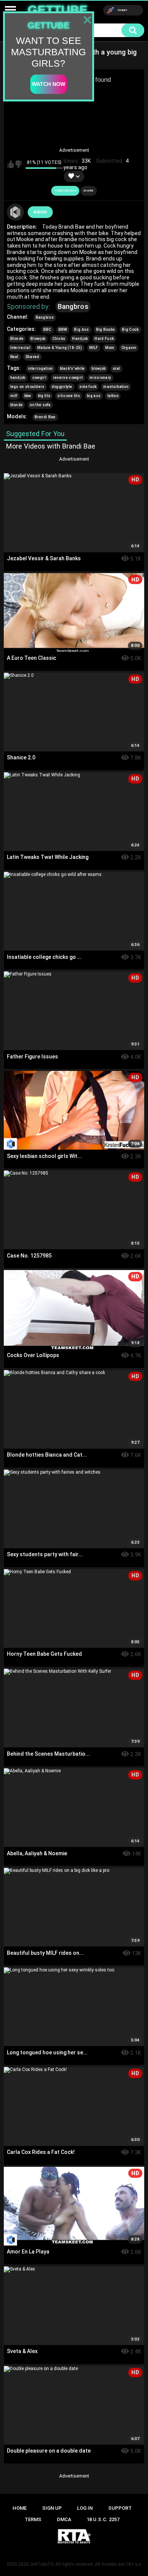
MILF (94, 348)
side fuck (88, 387)
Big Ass (81, 330)
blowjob (98, 369)
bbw (28, 396)
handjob (18, 378)
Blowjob (38, 339)
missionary (100, 378)
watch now (49, 84)
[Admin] (16, 212)
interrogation (41, 369)
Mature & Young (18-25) (60, 348)
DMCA (64, 2519)
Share (88, 191)
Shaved (32, 357)
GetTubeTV (42, 2564)
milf (14, 396)
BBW (63, 330)
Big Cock (130, 330)
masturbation (116, 387)
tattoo (113, 396)
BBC (47, 330)
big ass (94, 396)
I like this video (11, 164)
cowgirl (39, 378)
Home (20, 2508)
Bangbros (73, 306)
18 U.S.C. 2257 (103, 2519)
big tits (44, 396)
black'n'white (72, 369)
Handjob (80, 339)
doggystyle (62, 387)
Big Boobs (106, 330)
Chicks (59, 339)
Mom (110, 348)
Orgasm (129, 348)
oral (117, 369)
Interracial (20, 348)
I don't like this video (19, 164)
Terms (33, 2519)
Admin (40, 212)
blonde (17, 405)
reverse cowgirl (68, 378)
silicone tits (69, 396)
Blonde (17, 339)
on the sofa (40, 405)
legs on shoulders (28, 387)
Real (14, 357)
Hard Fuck (104, 339)
